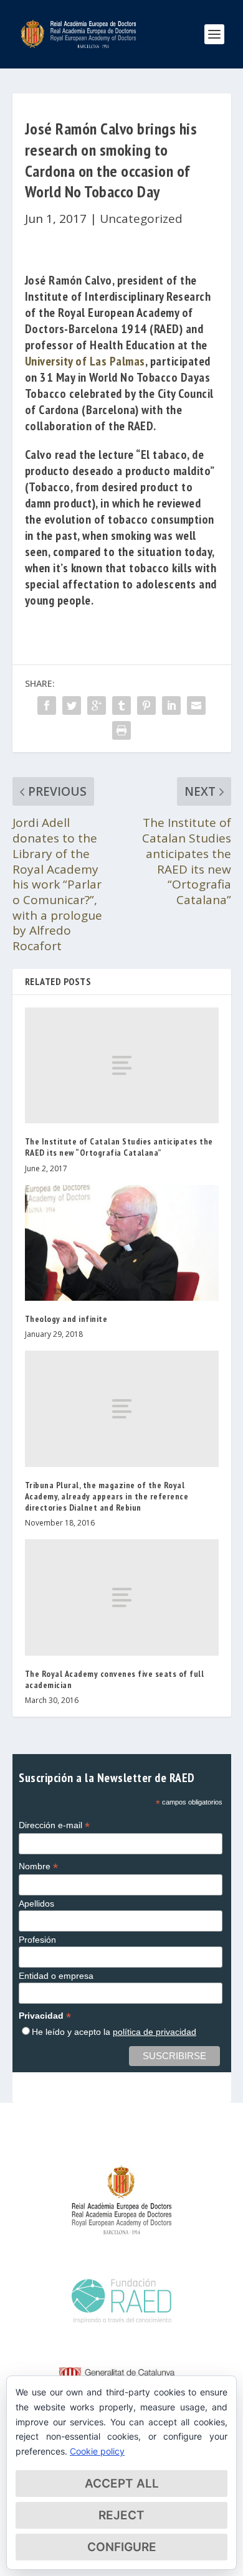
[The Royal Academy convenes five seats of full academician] (122, 1597)
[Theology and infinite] (122, 1243)
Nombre (38, 1866)
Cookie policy (97, 2451)
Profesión (37, 1940)
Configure (122, 2547)
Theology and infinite (66, 1319)
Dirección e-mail (54, 1825)
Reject (121, 2515)
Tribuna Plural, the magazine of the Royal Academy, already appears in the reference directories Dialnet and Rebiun (107, 1496)
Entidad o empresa (56, 1976)
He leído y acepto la (114, 2032)
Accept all (122, 2484)
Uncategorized (141, 219)
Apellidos (36, 1904)
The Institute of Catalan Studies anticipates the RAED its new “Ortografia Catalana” (119, 1147)
